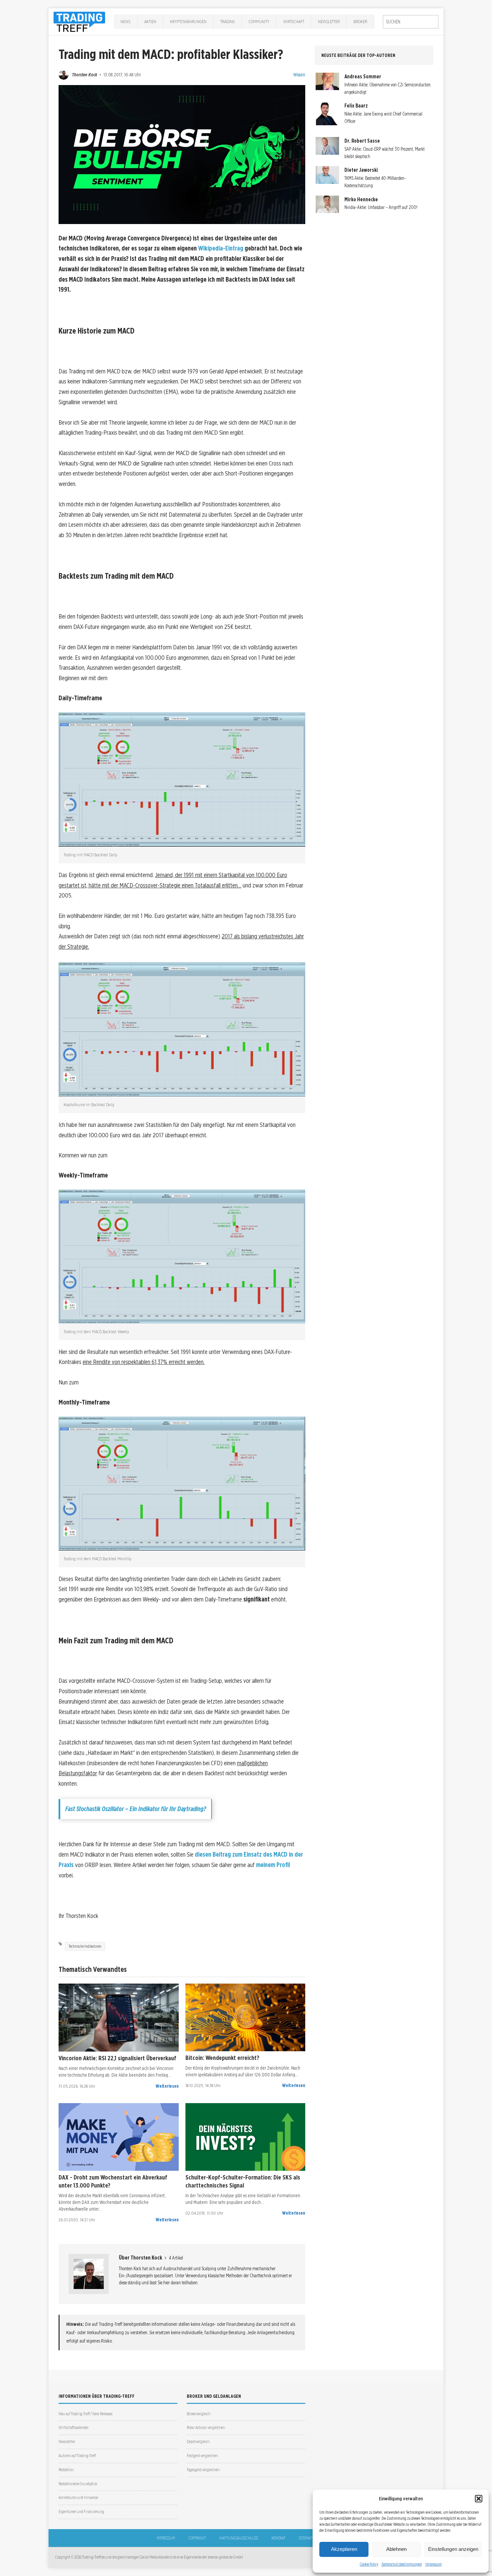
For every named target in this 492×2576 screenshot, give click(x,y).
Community (259, 21)
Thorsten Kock (85, 75)
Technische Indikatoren (85, 1946)
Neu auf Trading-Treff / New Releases (86, 2414)
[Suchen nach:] (411, 22)
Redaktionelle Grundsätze (78, 2484)
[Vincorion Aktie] (119, 2018)
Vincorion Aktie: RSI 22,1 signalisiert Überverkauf (117, 2058)
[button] (479, 2499)
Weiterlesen (167, 2086)
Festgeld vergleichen (202, 2456)
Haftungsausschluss (239, 2538)
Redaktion (66, 2470)
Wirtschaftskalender (74, 2427)
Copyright (197, 2538)
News (126, 21)
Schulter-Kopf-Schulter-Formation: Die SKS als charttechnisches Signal (243, 2181)
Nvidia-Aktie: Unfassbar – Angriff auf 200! (381, 207)
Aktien (150, 21)
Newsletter (329, 21)
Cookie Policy (369, 2564)
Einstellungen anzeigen (453, 2549)
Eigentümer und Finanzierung (81, 2512)
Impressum (434, 2564)
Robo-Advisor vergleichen (206, 2427)
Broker (360, 21)
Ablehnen (396, 2549)
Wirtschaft (294, 21)
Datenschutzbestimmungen (402, 2564)
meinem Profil (273, 1865)
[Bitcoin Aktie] (245, 2017)
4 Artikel (176, 2258)
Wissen (299, 75)
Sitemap (306, 2538)
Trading (228, 21)
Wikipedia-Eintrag (221, 248)
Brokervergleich (198, 2414)
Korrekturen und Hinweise (78, 2497)
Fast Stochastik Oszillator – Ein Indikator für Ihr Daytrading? (136, 1809)
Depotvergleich (198, 2442)
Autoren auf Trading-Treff (77, 2456)
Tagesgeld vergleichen (203, 2470)
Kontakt (278, 2538)
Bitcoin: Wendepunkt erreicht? (222, 2058)
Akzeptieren (344, 2549)
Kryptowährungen (188, 21)
